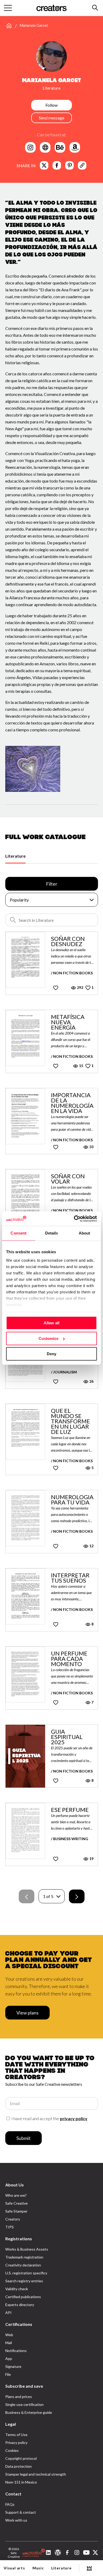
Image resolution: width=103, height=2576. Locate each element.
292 (80, 987)
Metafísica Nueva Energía (68, 1022)
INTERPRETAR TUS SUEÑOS (70, 1578)
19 (91, 1859)
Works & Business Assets (27, 2249)
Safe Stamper (16, 2211)
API (8, 2313)
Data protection (18, 2466)
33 (91, 1147)
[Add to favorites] (56, 988)
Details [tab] (52, 1233)
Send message (51, 118)
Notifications (16, 2351)
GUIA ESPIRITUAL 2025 (67, 1737)
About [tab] (85, 1233)
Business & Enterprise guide (29, 2412)
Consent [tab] (18, 1233)
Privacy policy (16, 2442)
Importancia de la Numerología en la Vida (72, 1103)
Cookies (12, 2450)
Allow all (51, 1323)
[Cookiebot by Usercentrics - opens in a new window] (74, 1219)
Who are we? (16, 2195)
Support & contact (21, 2512)
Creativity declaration (23, 2265)
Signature (13, 2366)
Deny (51, 1354)
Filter (52, 884)
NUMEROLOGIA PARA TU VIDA (72, 1500)
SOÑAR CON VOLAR (68, 1179)
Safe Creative (17, 2203)
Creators (13, 2219)
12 (91, 1546)
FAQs (10, 2504)
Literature (15, 856)
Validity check (17, 2289)
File (8, 2374)
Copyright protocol (21, 2458)
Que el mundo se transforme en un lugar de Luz (71, 1421)
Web (9, 2335)
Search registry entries (24, 2281)
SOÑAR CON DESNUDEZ (68, 941)
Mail (9, 2343)
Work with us (16, 2520)
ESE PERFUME (70, 1810)
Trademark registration (24, 2257)
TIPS (10, 2227)
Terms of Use (16, 2435)
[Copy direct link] (82, 165)
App (9, 2358)
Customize (48, 1338)
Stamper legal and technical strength (36, 2474)
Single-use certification (24, 2404)
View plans (27, 2013)
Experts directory (20, 2305)
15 (81, 1066)
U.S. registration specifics (26, 2273)
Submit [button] (24, 2138)
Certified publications (23, 2297)
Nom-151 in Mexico (21, 2482)
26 (91, 1381)
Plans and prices (19, 2397)
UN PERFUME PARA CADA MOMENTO (69, 1659)
